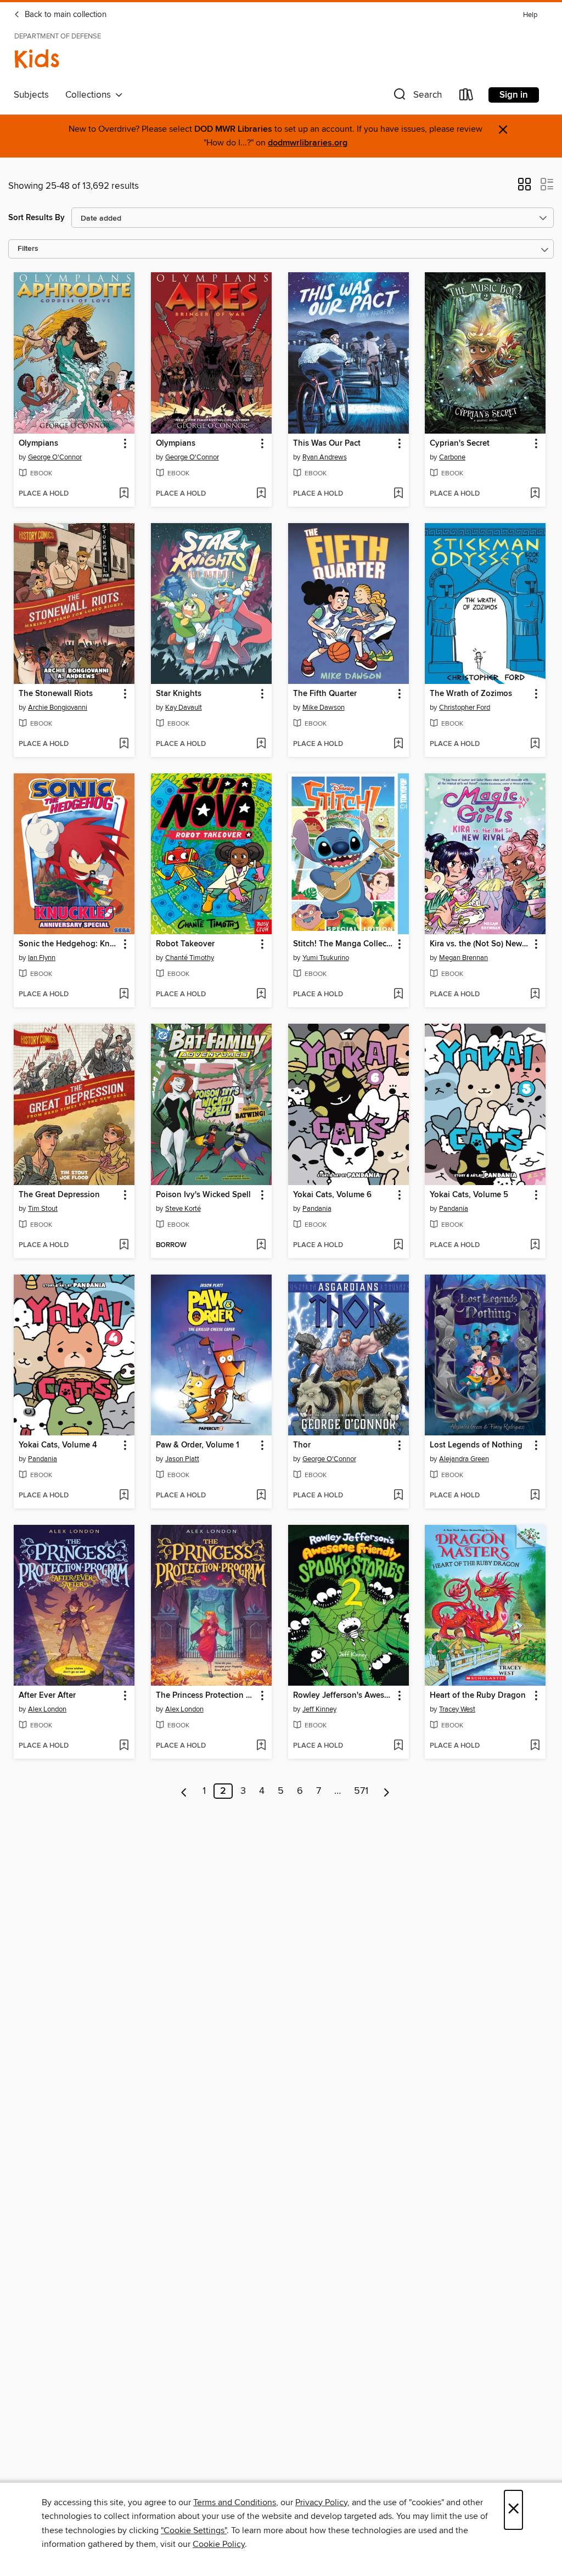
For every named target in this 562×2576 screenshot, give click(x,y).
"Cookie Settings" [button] (194, 2530)
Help (530, 15)
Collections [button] (90, 95)
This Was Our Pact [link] (327, 444)
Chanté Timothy (190, 958)
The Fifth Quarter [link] (325, 694)
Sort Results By (36, 218)
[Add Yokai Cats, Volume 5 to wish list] (535, 1245)
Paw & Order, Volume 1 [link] (198, 1445)
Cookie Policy (219, 2544)
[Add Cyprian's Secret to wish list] (535, 494)
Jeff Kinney (319, 1709)
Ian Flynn (42, 958)
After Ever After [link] (47, 1696)
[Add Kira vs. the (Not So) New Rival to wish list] (535, 995)
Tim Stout (43, 1209)
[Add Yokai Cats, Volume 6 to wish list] (398, 1245)
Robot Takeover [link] (185, 944)
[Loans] (467, 97)
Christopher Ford (465, 708)
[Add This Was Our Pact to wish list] (398, 494)
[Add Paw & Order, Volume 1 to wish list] (261, 1496)
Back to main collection (64, 15)
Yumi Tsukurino (326, 958)
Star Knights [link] (179, 694)
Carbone (452, 457)
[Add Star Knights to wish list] (261, 744)
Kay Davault (184, 708)
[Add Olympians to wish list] (124, 494)
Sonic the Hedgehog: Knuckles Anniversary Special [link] (69, 944)
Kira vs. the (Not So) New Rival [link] (480, 944)
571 (361, 1791)
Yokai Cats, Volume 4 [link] (58, 1445)
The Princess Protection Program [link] (206, 1696)
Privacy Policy (321, 2502)
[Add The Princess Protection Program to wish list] (261, 1746)
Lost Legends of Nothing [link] (476, 1445)
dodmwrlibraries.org (308, 143)
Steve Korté (183, 1209)
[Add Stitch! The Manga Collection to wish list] (398, 995)
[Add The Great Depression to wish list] (124, 1245)
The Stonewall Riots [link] (56, 694)
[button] (417, 97)
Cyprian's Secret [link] (460, 444)
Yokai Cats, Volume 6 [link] (332, 1195)
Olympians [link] (38, 444)
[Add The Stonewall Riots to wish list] (124, 744)
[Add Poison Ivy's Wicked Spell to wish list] (261, 1245)
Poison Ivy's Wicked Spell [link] (203, 1195)
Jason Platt (182, 1459)
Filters (28, 249)
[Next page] (387, 1791)
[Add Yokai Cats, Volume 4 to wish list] (124, 1496)
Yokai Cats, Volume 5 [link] (469, 1195)
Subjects (31, 95)
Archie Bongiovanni (58, 708)
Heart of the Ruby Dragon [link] (478, 1696)
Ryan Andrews (325, 457)
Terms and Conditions (235, 2502)
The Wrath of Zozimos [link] (471, 694)
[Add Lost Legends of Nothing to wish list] (535, 1496)
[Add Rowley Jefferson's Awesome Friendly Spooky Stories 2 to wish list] (398, 1746)
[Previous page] (184, 1791)
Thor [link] (302, 1445)
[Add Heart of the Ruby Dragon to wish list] (535, 1746)
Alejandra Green (464, 1459)
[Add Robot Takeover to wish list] (261, 995)
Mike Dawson (324, 708)
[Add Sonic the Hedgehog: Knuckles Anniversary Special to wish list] (124, 995)
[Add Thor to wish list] (398, 1496)
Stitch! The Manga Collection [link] (343, 944)
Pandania (317, 1209)
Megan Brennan (463, 958)
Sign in (514, 95)
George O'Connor (55, 457)
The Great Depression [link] (59, 1195)
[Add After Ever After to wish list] (124, 1746)
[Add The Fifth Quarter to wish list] (398, 744)
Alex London (47, 1709)
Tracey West (457, 1709)
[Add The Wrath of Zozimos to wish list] (535, 744)
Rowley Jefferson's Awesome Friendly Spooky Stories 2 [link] (343, 1696)
